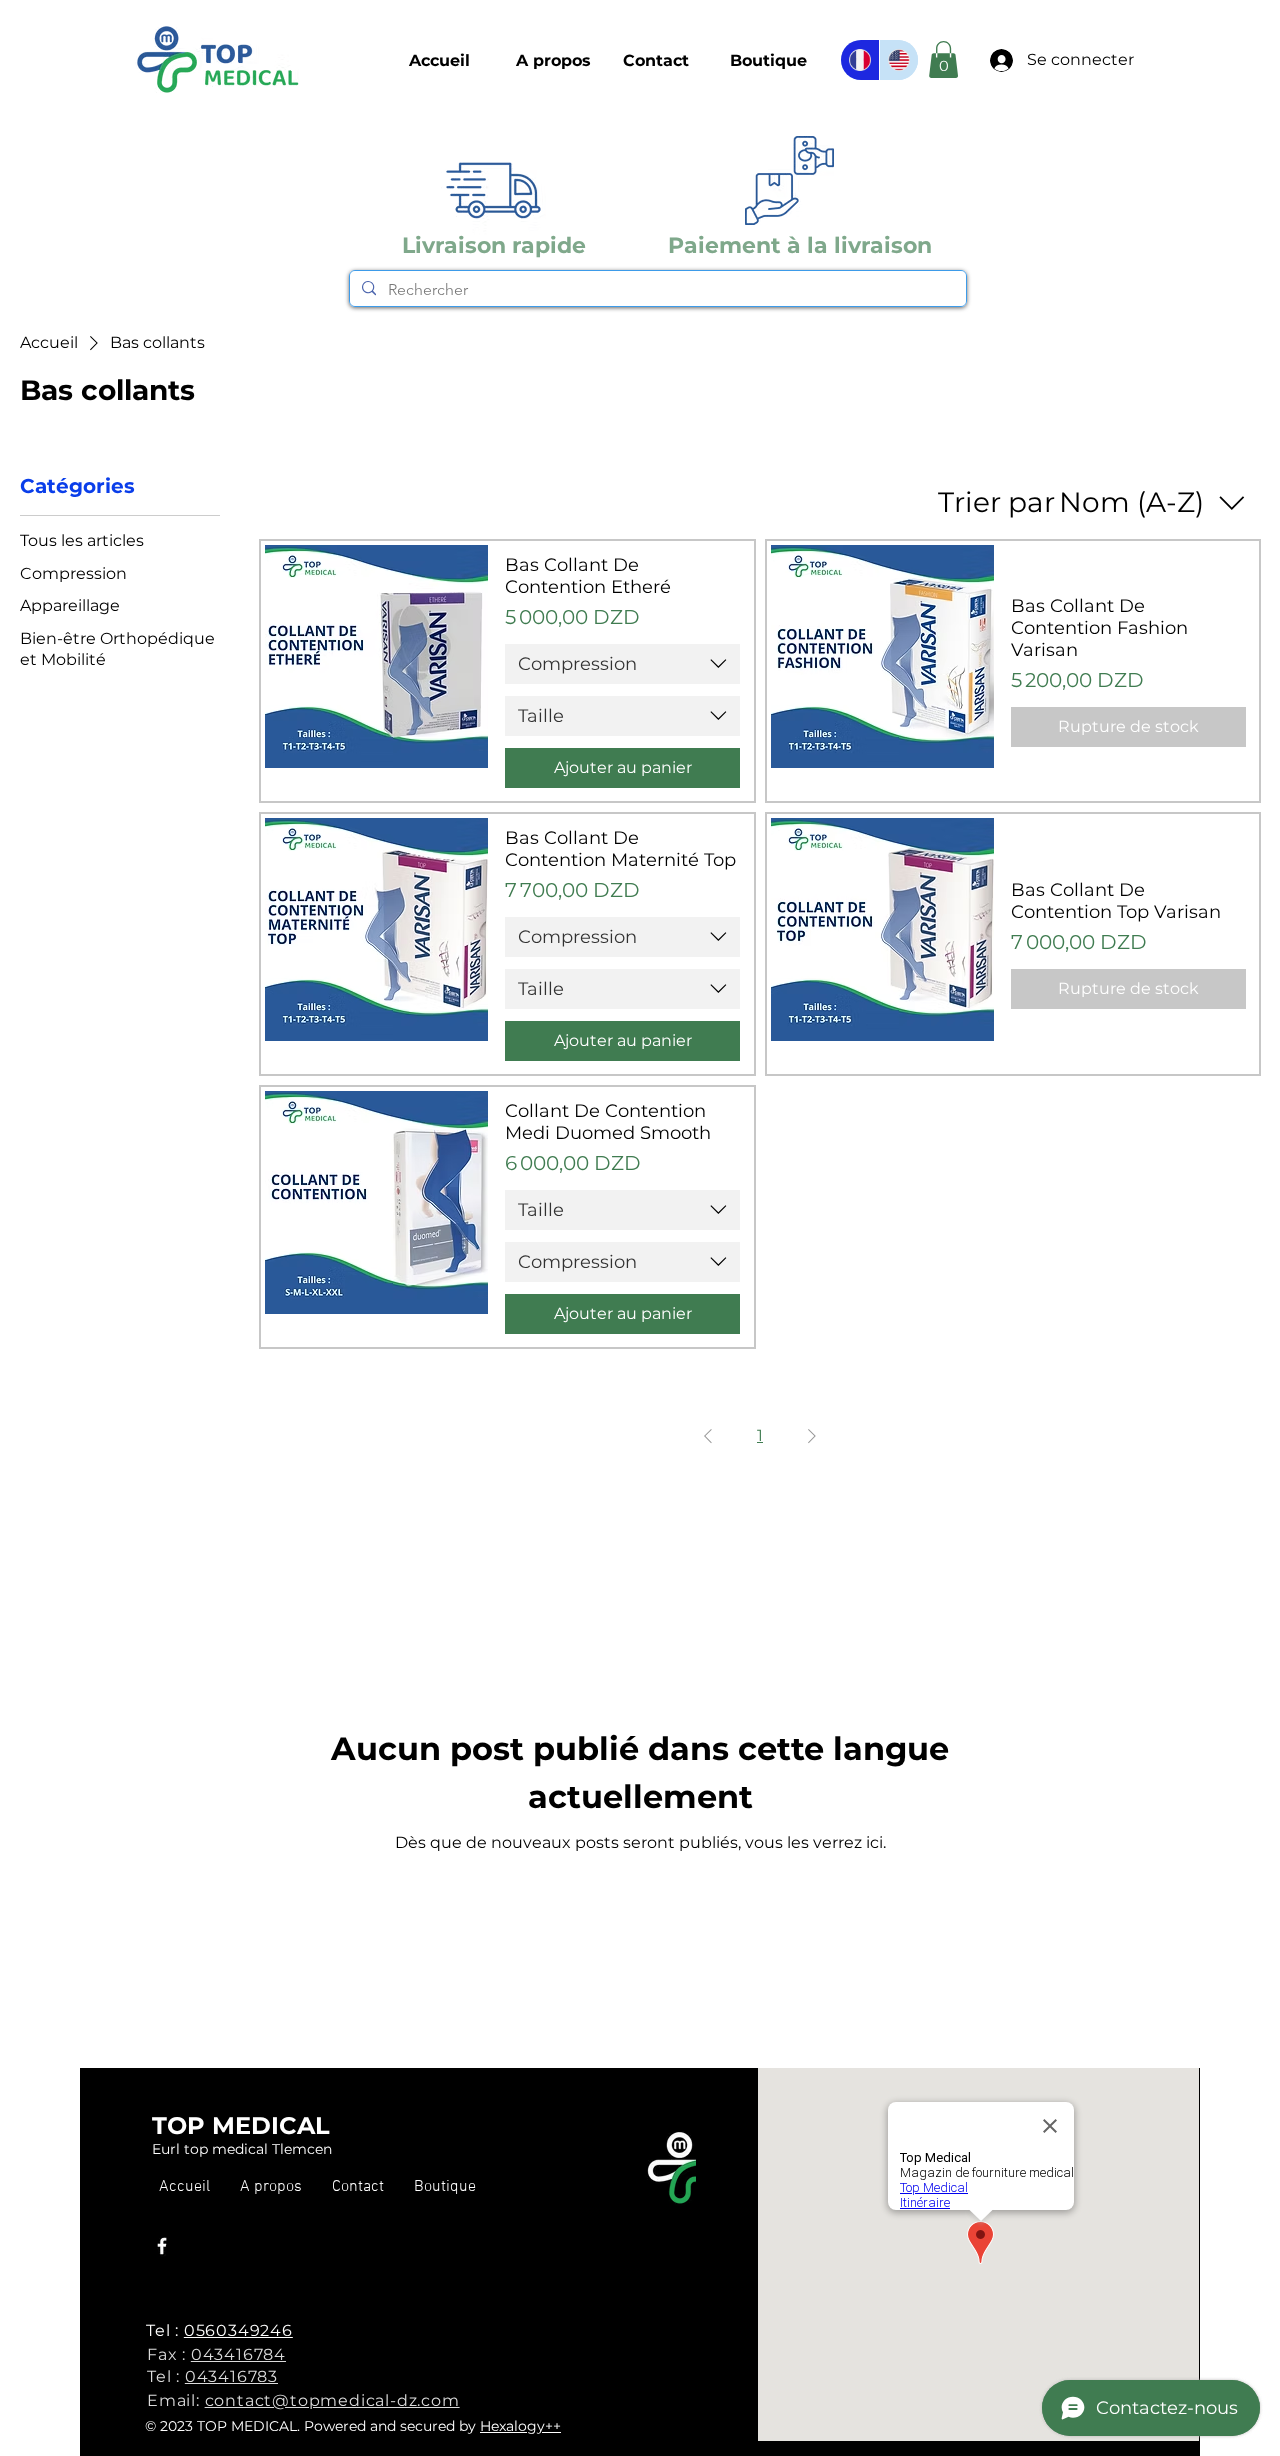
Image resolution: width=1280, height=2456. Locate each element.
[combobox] (622, 664)
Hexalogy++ (520, 2426)
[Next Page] (812, 1436)
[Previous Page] (708, 1436)
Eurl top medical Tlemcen (242, 2149)
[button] (768, 61)
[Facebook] (162, 2246)
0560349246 (238, 2330)
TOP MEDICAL (241, 2125)
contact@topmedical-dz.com (332, 2400)
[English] (898, 60)
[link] (943, 59)
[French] (860, 60)
